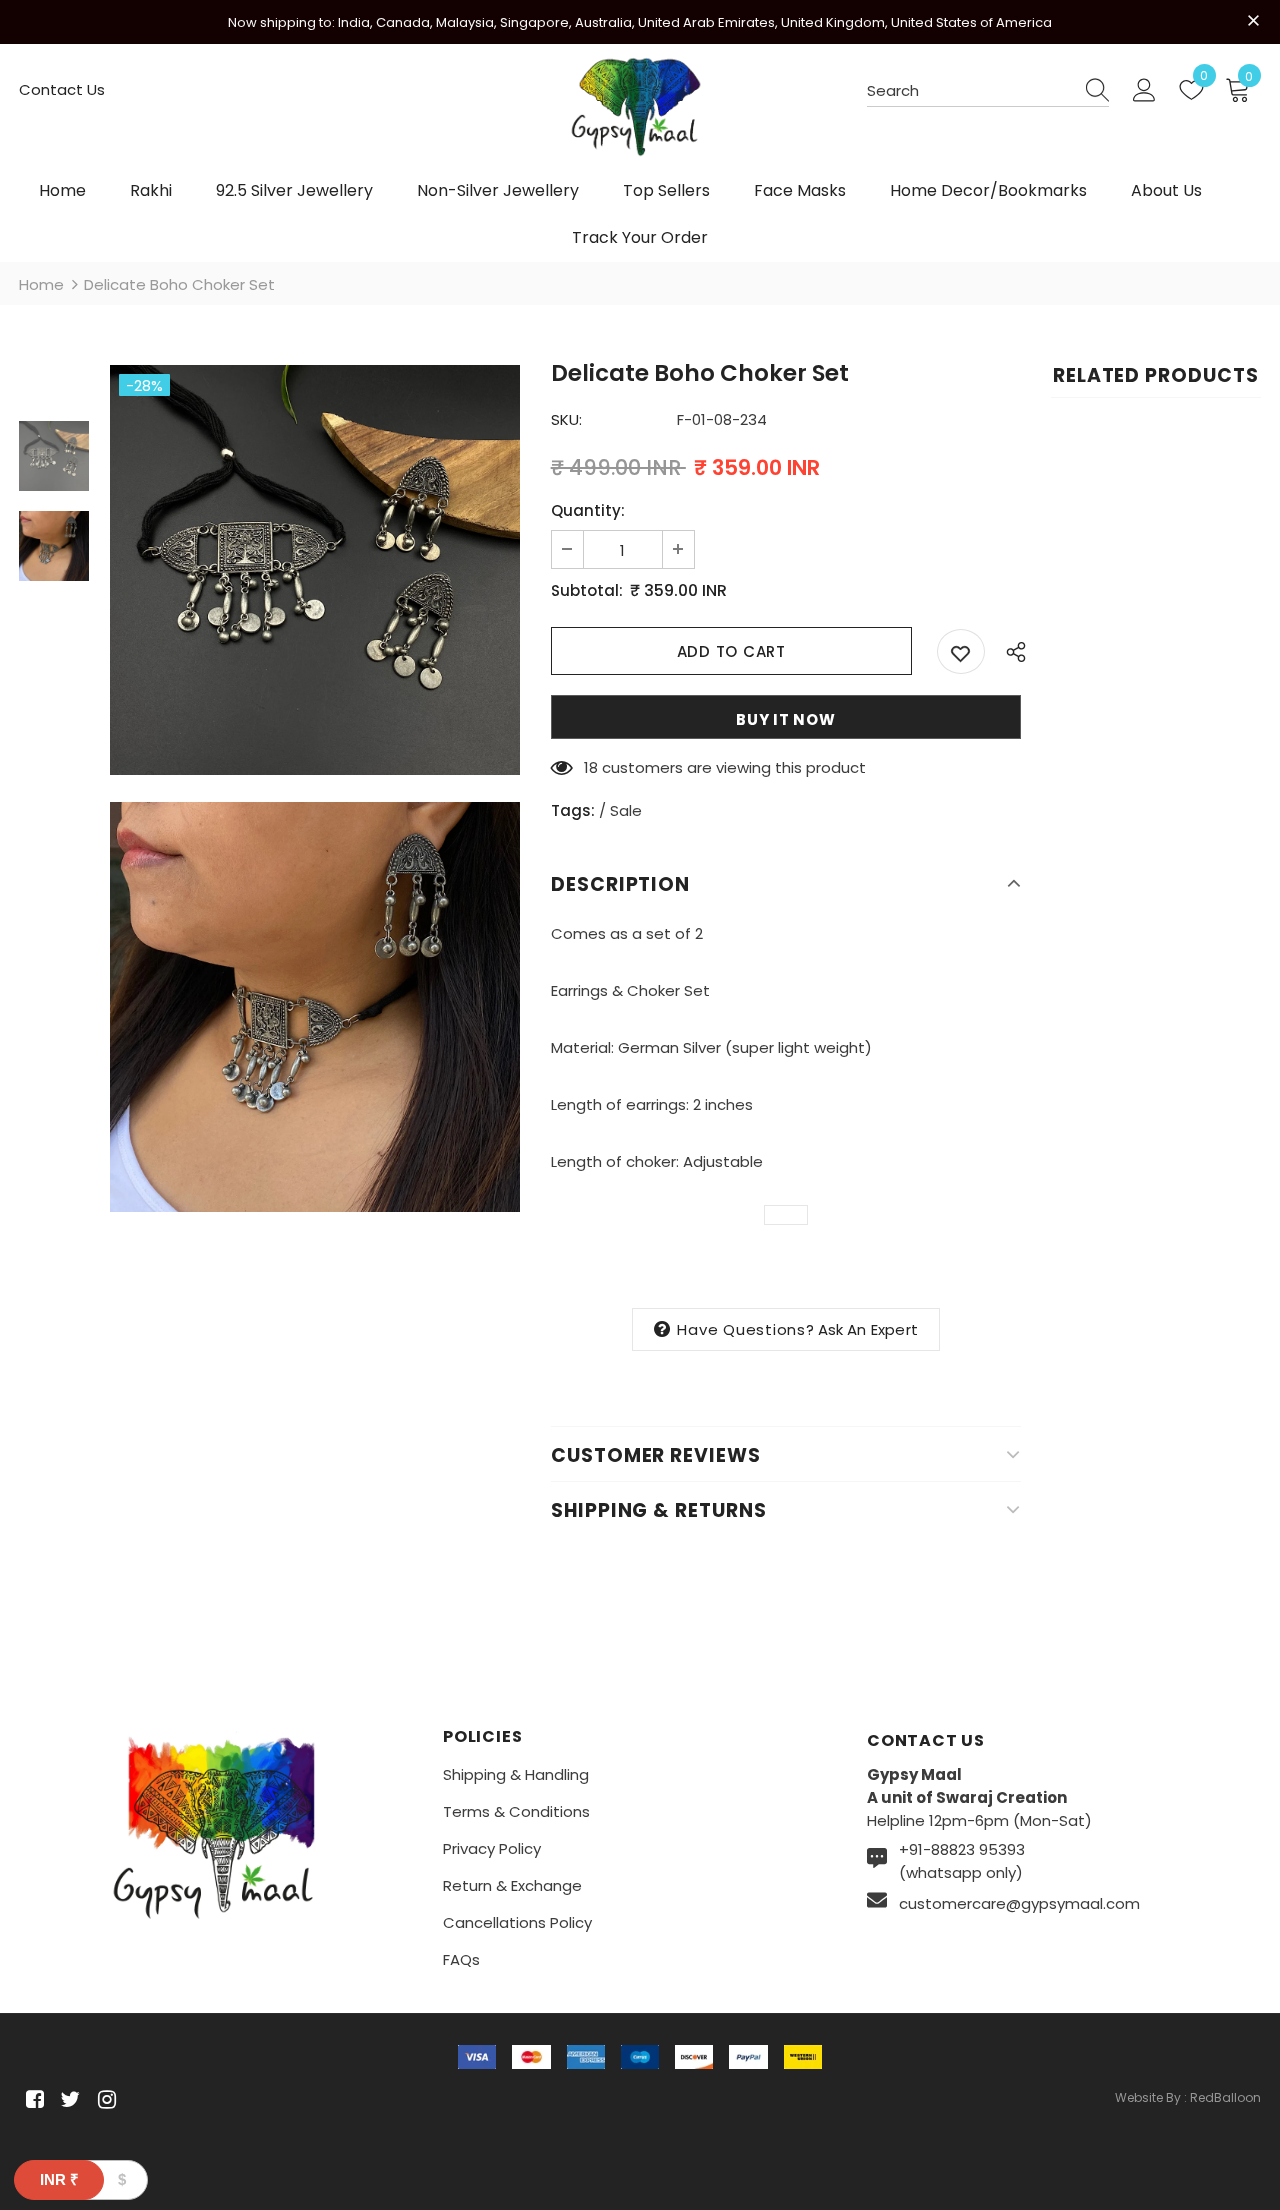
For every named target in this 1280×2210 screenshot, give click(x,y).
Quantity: (588, 510)
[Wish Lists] (961, 651)
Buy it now (786, 719)
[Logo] (640, 116)
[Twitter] (67, 2099)
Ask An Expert (868, 1329)
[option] (315, 570)
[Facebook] (31, 2099)
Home (41, 284)
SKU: (566, 419)
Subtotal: (587, 590)
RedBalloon (1225, 2097)
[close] (1254, 20)
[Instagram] (103, 2099)
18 (591, 767)
